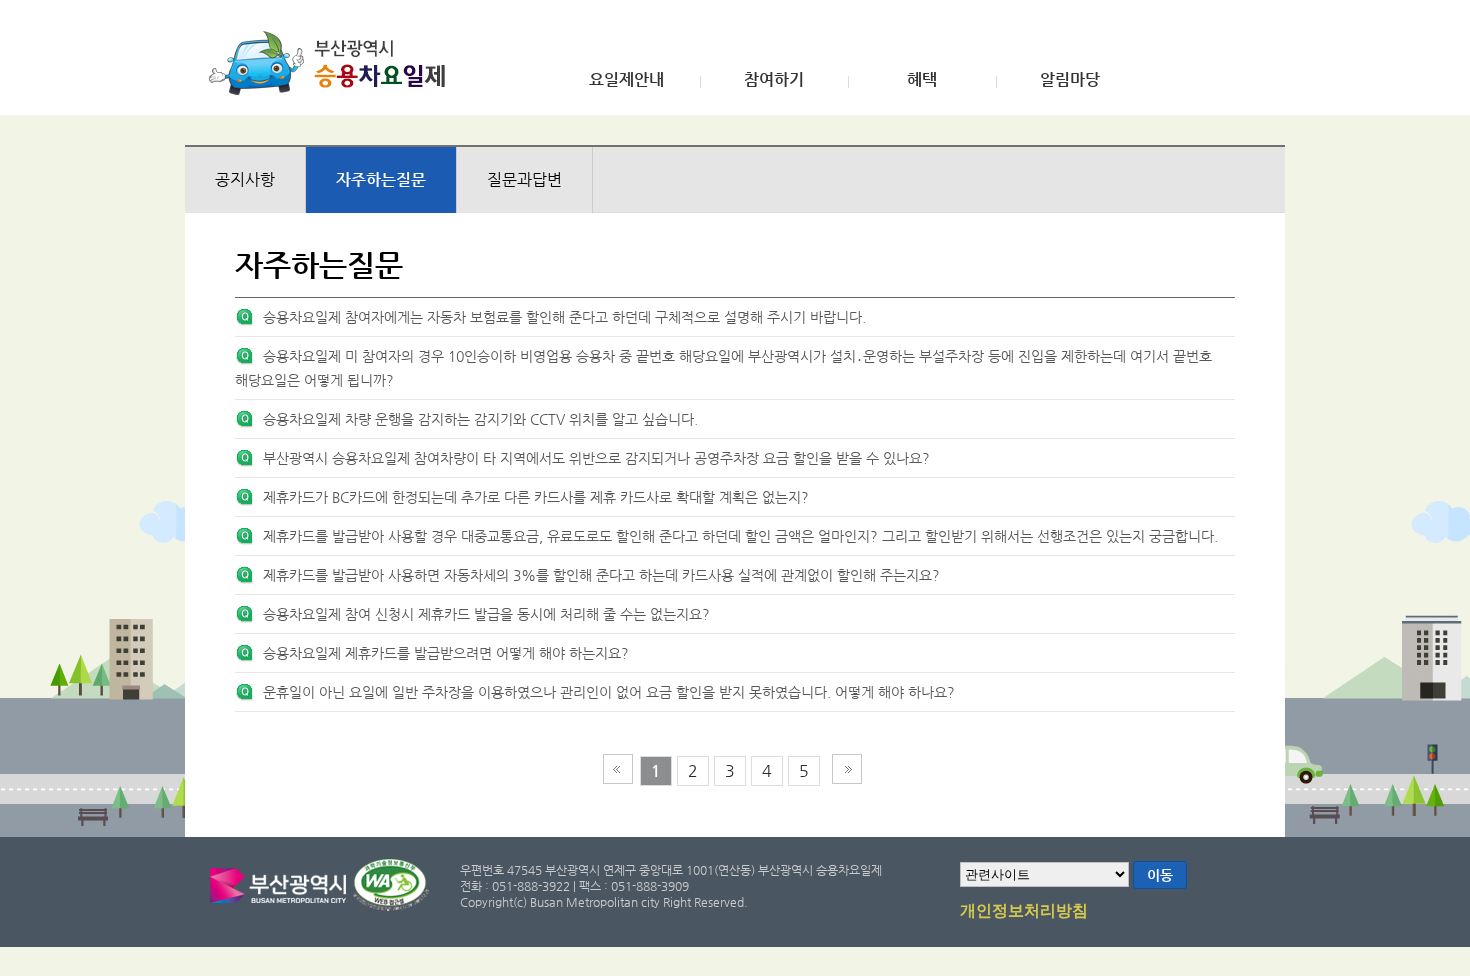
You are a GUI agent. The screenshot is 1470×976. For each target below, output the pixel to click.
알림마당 (1070, 80)
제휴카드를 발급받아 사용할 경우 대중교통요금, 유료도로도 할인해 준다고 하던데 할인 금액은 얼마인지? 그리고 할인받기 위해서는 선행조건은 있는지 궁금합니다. (740, 536)
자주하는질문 (381, 179)
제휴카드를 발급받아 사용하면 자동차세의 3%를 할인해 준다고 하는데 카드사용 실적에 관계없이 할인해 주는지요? (601, 575)
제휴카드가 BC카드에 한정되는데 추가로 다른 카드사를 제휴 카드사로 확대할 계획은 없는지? (536, 497)
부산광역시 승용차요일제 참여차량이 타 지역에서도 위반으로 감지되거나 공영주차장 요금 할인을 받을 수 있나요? (596, 458)
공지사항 (245, 179)
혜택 (922, 80)
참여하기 (774, 80)
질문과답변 (524, 179)
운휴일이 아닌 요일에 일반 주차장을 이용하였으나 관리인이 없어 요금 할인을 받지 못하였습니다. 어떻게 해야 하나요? (609, 692)
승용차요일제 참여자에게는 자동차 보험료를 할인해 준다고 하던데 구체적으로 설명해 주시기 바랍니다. (564, 317)
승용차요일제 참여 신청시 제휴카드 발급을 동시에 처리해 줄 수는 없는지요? (486, 614)
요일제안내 (626, 80)
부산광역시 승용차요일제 (333, 63)
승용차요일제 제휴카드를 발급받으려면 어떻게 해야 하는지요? (446, 653)
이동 (1160, 875)
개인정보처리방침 (1024, 911)
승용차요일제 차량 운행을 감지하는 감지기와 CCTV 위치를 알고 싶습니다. (480, 419)
